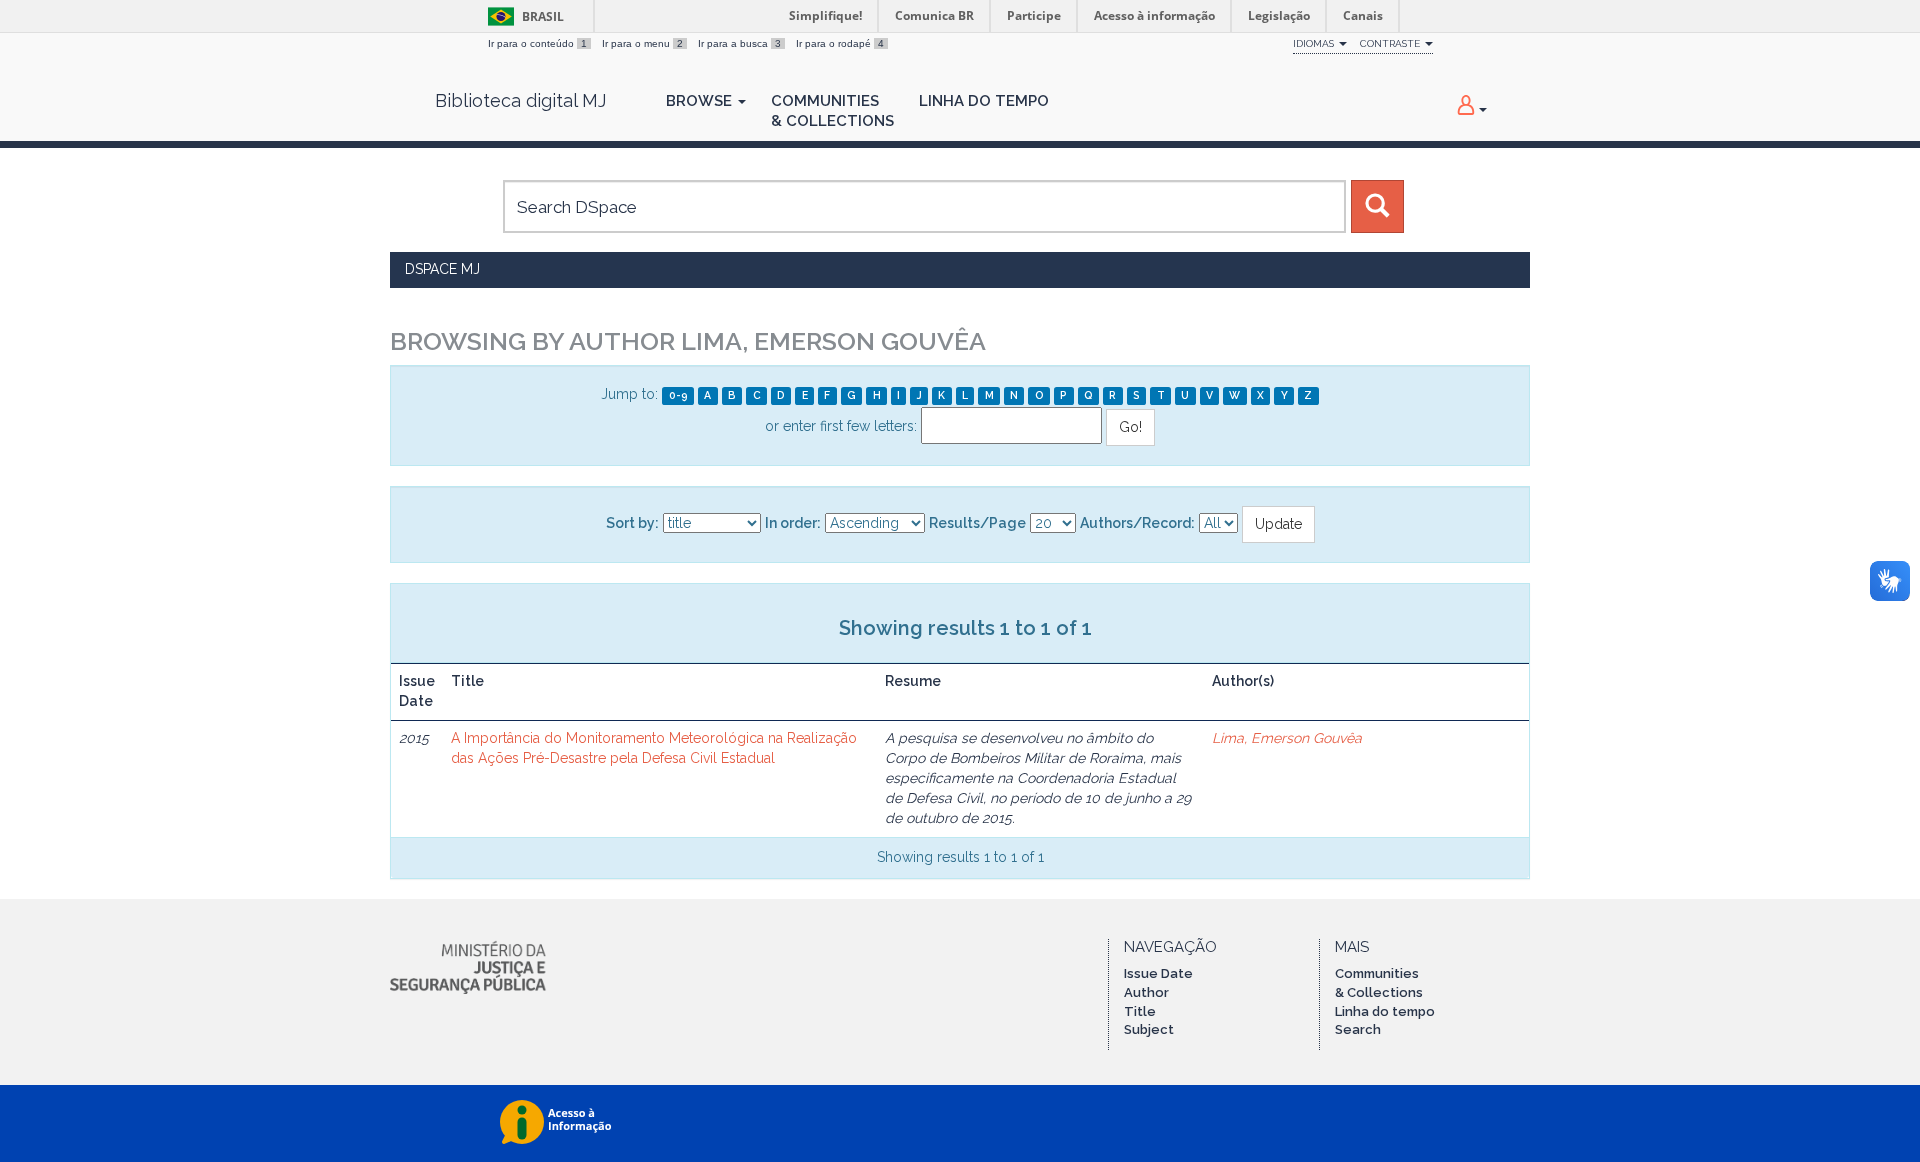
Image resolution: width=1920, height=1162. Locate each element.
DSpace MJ (442, 269)
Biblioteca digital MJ (520, 101)
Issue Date (1158, 973)
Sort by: (632, 523)
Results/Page (977, 523)
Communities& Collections (832, 111)
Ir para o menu (642, 43)
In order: (793, 523)
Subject (1149, 1029)
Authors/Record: (1137, 523)
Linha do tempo (1385, 1011)
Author (1146, 992)
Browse (701, 101)
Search (1358, 1029)
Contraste (1391, 43)
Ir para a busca (739, 43)
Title (1140, 1011)
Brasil (522, 16)
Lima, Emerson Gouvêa (1287, 738)
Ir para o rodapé (840, 43)
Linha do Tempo (984, 101)
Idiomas (1315, 43)
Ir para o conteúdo (537, 43)
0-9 (678, 395)
